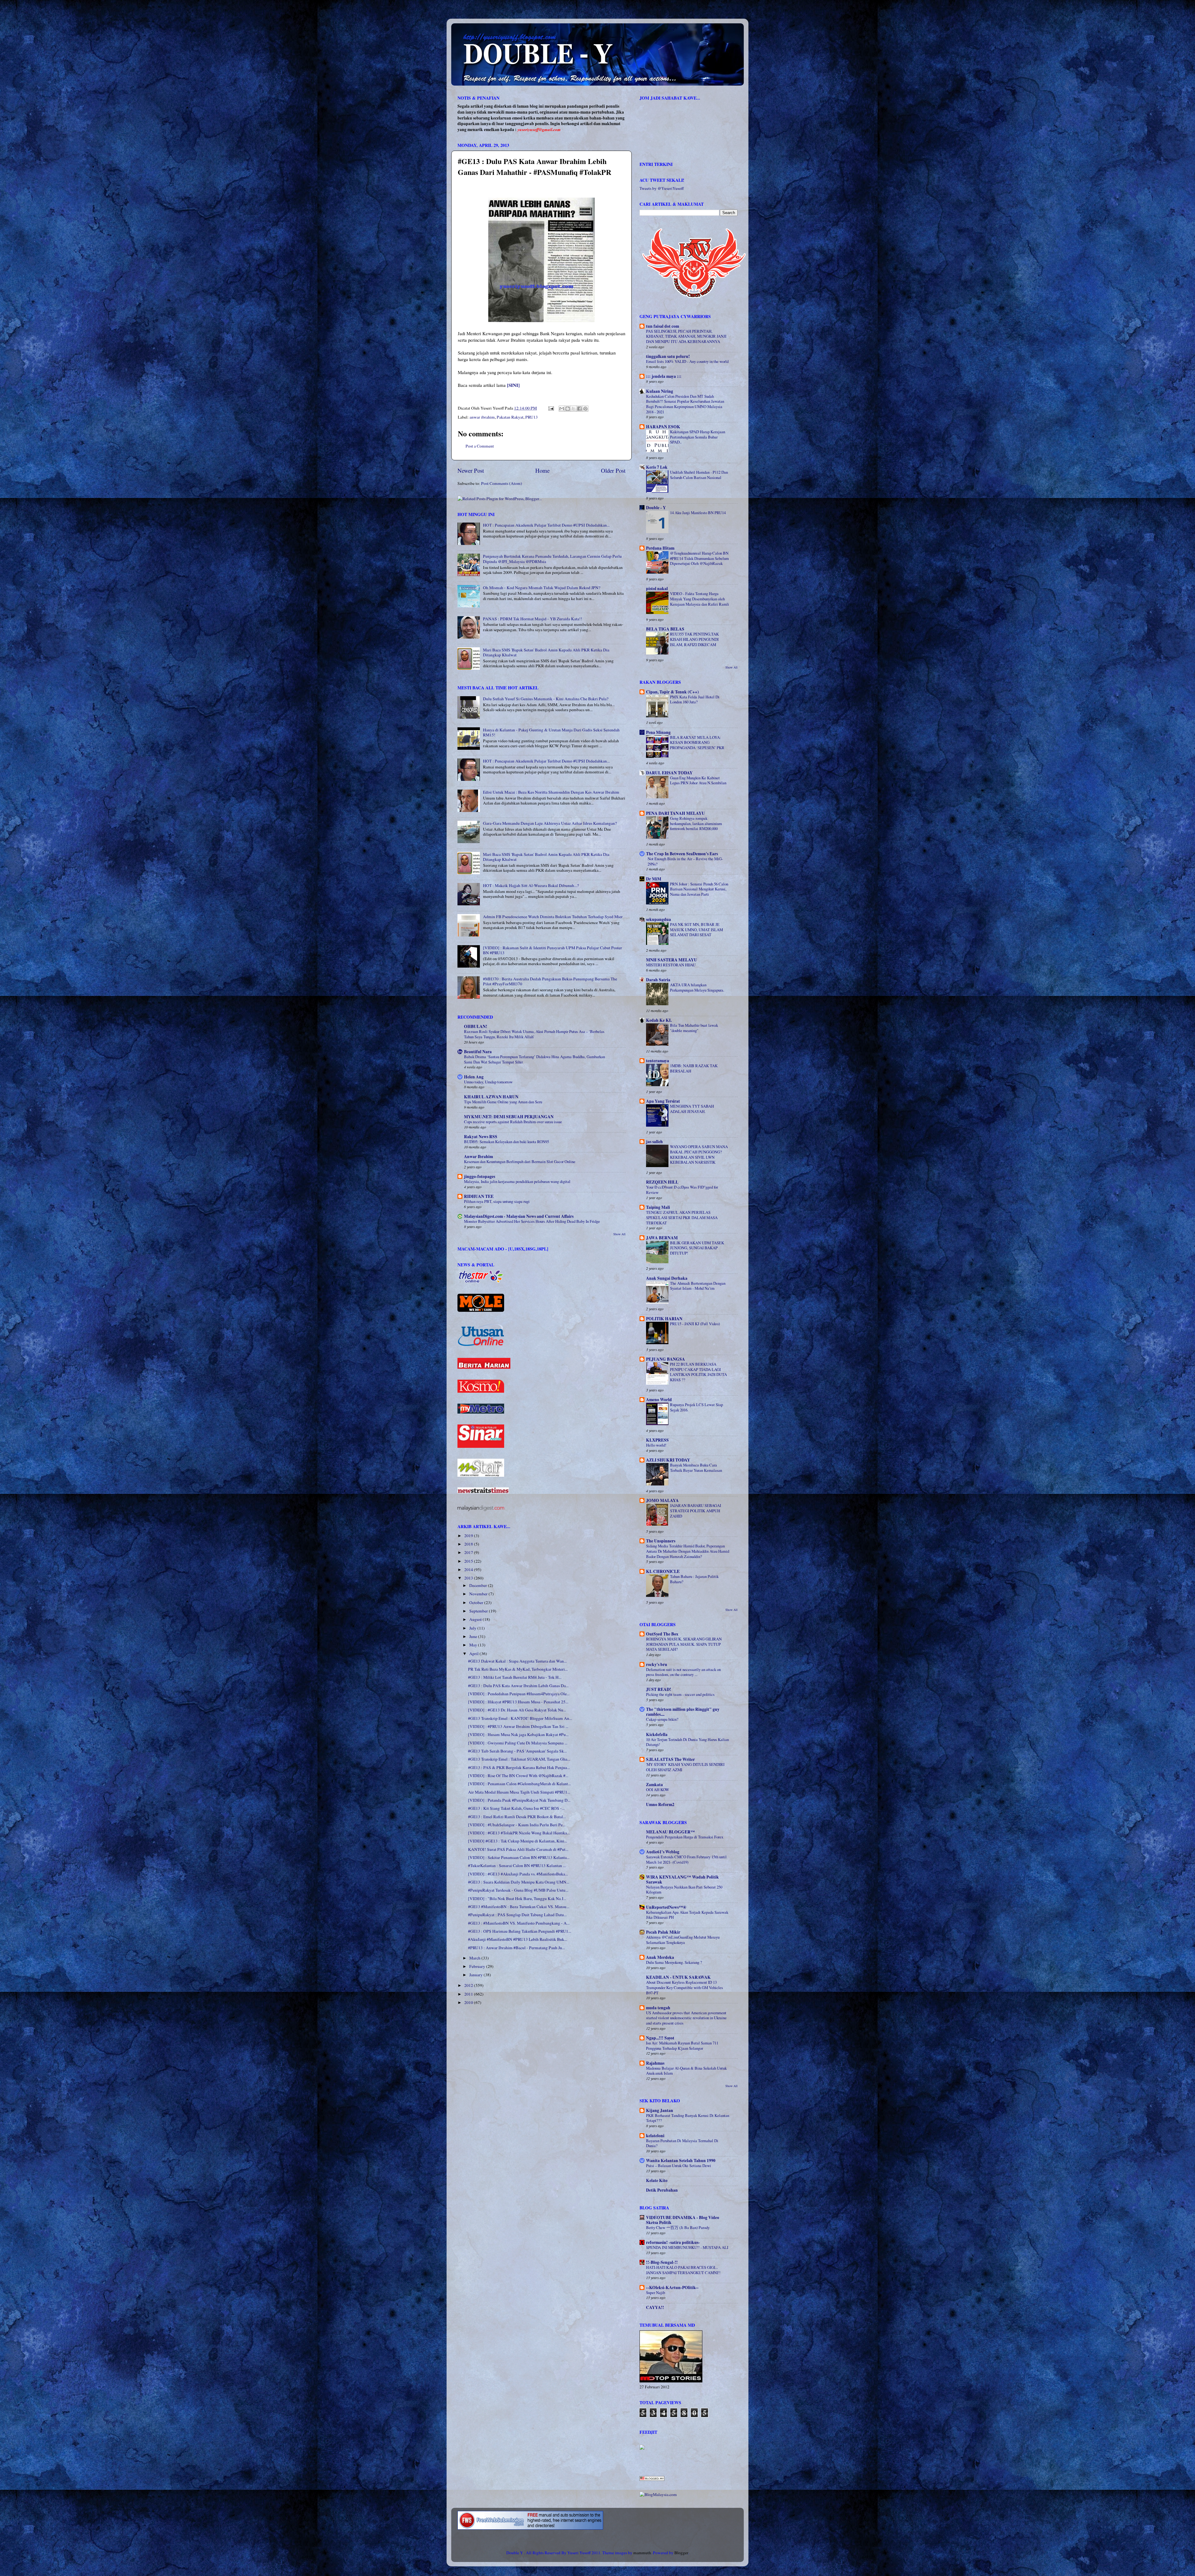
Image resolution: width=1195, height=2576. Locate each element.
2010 (469, 2002)
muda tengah (658, 2008)
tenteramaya (658, 1061)
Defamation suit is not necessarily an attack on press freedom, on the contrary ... (683, 1672)
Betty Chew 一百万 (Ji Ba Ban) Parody (678, 2227)
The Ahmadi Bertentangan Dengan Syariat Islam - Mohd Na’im (698, 1286)
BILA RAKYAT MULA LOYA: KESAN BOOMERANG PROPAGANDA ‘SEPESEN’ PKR (697, 742)
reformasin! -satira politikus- (673, 2242)
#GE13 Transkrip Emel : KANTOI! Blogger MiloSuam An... (520, 1718)
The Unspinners (661, 1541)
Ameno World (659, 1400)
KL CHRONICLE (663, 1571)
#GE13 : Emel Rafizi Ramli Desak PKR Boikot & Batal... (517, 1817)
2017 (469, 1552)
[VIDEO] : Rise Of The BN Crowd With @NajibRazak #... (518, 1776)
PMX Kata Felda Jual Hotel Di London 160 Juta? (695, 699)
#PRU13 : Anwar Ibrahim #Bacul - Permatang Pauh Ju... (516, 1948)
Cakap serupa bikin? (662, 1719)
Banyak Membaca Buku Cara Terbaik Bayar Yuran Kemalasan (696, 1468)
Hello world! (656, 1445)
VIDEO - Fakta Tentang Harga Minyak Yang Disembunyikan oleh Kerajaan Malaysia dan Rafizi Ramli (700, 599)
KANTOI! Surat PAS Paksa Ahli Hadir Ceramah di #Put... (518, 1849)
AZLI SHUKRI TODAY (668, 1460)
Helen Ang (474, 1077)
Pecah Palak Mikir (663, 1932)
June (474, 1636)
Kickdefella (657, 1734)
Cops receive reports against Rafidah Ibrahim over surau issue (513, 1122)
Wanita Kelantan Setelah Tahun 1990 (681, 2161)
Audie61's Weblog (663, 1852)
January (476, 1975)
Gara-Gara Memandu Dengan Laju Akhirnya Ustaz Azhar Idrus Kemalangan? (550, 823)
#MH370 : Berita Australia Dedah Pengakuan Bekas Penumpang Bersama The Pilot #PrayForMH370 (550, 981)
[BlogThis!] (568, 409)
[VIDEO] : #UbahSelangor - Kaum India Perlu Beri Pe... (517, 1825)
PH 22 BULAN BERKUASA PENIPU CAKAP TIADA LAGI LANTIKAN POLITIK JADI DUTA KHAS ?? (698, 1372)
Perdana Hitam (660, 548)
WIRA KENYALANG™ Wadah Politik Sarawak (682, 1879)
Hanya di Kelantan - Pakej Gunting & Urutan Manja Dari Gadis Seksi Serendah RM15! (551, 732)
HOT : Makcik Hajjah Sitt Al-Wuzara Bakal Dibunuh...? (531, 885)
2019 (469, 1536)
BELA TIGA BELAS (665, 629)
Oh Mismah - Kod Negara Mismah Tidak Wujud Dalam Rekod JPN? (542, 588)
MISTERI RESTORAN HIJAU (671, 965)
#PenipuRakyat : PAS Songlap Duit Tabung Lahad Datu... (517, 1915)
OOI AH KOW (658, 1790)
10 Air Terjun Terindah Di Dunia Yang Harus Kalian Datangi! (687, 1742)
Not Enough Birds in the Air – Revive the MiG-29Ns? (685, 861)
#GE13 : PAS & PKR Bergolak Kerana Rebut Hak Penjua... (519, 1767)
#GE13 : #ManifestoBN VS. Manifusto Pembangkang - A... (519, 1923)
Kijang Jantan (660, 2110)
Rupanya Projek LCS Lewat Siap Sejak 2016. (696, 1407)
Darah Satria (658, 980)
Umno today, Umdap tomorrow (488, 1082)
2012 (469, 1985)
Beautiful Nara (478, 1052)
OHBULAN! (476, 1026)
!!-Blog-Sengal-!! (662, 2262)
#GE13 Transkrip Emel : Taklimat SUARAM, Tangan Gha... (519, 1759)
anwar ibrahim (482, 417)
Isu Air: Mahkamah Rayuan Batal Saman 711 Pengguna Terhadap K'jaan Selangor (682, 2046)
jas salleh (654, 1142)
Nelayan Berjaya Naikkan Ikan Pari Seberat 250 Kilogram (684, 1890)
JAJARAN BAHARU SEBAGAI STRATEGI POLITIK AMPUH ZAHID (696, 1511)
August (476, 1619)
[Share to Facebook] (579, 409)
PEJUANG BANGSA (665, 1359)
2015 (469, 1561)
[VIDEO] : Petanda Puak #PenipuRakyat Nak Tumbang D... (519, 1800)
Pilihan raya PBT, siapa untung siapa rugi (497, 1201)
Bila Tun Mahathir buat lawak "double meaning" (694, 1028)
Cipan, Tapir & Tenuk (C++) (672, 692)
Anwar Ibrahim (478, 1157)
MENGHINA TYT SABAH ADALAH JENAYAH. (692, 1109)
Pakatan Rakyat (510, 417)
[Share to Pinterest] (585, 409)
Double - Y (656, 508)
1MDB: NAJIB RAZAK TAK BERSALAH (694, 1068)
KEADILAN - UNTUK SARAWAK (678, 1977)
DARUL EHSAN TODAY (669, 773)
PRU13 (532, 417)
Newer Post (471, 470)
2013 (469, 1578)
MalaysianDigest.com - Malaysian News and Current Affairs (519, 1216)
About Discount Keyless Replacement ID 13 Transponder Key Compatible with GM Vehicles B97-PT (684, 1987)
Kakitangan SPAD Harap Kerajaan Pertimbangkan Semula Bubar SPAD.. (698, 437)
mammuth (642, 2553)
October (477, 1602)
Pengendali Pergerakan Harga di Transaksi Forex (685, 1837)
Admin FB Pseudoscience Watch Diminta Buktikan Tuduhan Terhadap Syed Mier (553, 917)
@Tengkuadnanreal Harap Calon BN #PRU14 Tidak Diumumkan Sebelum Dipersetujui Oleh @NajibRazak (699, 558)
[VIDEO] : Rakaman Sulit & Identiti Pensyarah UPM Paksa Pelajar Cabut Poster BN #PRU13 (553, 950)
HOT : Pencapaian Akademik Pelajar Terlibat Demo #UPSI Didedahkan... (546, 525)
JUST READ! (659, 1689)
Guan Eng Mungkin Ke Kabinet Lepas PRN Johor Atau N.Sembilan (698, 780)
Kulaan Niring (660, 391)
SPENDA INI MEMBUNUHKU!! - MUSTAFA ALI (687, 2247)
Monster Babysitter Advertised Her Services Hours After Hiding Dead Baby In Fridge (532, 1221)
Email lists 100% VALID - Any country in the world (687, 361)
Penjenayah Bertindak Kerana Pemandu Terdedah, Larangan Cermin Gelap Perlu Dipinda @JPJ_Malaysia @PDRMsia (552, 559)
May (474, 1645)
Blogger (681, 2553)
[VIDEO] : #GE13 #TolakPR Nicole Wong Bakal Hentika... (519, 1833)
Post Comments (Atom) (502, 483)
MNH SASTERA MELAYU (672, 960)
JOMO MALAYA (662, 1500)
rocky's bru (657, 1664)
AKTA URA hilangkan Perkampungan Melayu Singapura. (697, 987)
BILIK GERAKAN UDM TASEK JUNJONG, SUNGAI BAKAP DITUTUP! (697, 1248)
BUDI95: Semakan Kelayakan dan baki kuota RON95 (506, 1142)
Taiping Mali (658, 1207)
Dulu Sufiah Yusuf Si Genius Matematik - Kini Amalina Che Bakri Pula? (546, 699)
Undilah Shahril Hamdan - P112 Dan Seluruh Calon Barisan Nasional (699, 475)
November (479, 1594)
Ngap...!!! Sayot (660, 2038)
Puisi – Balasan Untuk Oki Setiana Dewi (679, 2165)
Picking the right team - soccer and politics (680, 1694)
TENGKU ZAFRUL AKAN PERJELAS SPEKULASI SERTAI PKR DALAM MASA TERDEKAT (682, 1217)
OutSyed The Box (662, 1634)
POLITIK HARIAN (664, 1319)
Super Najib (656, 2292)
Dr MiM (654, 879)
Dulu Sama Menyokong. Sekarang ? (674, 1962)
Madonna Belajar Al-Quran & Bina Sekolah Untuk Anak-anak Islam (686, 2071)
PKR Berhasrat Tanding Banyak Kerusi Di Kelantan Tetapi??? (688, 2118)
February (478, 1966)
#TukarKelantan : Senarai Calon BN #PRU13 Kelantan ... (517, 1865)
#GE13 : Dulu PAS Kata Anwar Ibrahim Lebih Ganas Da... (518, 1686)
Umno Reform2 (660, 1804)
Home (542, 470)
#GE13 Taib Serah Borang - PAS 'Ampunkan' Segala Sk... (517, 1751)
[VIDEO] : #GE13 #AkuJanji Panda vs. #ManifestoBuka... (518, 1874)
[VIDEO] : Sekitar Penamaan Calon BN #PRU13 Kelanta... (519, 1857)
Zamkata (654, 1785)
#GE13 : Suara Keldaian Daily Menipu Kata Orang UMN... (519, 1882)
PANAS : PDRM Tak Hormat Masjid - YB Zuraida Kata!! (533, 619)
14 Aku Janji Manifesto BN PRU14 (698, 513)
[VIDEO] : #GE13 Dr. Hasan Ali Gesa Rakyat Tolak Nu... (517, 1710)
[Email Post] (551, 408)
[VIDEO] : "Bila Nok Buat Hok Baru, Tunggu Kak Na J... (517, 1898)
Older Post (613, 470)
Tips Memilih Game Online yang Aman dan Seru (503, 1102)
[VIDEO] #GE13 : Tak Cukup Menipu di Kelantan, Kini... (518, 1841)
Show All (619, 1234)
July (473, 1628)
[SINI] (513, 385)
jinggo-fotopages (480, 1176)
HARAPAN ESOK (663, 427)
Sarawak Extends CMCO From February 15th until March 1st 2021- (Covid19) (686, 1859)
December (479, 1585)
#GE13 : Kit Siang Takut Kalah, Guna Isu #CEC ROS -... (516, 1808)
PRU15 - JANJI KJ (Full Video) (695, 1324)
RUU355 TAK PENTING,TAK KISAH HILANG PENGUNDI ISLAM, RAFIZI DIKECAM (694, 639)
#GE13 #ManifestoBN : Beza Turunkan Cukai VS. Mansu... (519, 1907)
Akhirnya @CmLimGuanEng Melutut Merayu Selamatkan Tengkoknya (683, 1940)
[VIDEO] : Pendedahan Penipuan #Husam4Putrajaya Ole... (519, 1694)
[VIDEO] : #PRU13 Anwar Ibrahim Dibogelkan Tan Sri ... (518, 1726)
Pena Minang (658, 732)
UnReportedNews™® (666, 1907)
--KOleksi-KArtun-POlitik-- (672, 2287)
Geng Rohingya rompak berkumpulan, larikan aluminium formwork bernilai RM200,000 (696, 823)
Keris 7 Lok (657, 467)
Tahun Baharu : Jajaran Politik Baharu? (694, 1579)
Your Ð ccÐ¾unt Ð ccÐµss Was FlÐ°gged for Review (682, 1190)
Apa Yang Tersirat (663, 1101)
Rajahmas (655, 2063)
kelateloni (655, 2136)
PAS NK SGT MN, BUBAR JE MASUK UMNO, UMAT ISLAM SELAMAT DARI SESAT (696, 929)
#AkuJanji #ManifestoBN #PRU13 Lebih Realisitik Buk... (518, 1939)
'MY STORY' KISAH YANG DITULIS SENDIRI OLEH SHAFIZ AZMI (685, 1767)
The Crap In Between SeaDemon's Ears (682, 854)
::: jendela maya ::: (664, 376)
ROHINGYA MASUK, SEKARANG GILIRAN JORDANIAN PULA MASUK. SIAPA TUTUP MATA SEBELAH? (684, 1644)
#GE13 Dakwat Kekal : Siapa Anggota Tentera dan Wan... (517, 1661)
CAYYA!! (655, 2307)
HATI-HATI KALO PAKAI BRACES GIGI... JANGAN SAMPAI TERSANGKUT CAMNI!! (683, 2270)
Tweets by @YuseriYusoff (662, 188)
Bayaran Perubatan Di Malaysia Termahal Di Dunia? (682, 2143)
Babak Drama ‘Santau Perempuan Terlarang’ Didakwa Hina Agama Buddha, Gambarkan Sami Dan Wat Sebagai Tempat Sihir (534, 1059)
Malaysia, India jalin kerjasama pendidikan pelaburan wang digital (517, 1181)
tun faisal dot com (663, 326)
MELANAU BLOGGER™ (670, 1832)
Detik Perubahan (662, 2190)
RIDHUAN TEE (479, 1196)
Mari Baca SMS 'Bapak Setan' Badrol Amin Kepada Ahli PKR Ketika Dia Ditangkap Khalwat (546, 652)
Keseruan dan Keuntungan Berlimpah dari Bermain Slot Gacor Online (520, 1161)
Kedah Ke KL (659, 1020)
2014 (469, 1570)
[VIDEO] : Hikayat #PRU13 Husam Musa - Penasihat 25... (518, 1702)
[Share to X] (574, 409)
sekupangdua (658, 919)
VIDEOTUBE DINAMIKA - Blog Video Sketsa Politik (683, 2220)
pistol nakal (657, 589)
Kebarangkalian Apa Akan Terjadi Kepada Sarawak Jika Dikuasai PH (687, 1915)
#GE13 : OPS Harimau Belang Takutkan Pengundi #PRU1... (520, 1931)
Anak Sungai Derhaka (667, 1278)
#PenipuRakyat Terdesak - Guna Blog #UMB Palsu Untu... (518, 1890)
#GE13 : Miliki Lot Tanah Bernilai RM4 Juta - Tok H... (515, 1677)
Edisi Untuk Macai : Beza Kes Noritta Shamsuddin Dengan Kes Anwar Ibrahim (551, 792)
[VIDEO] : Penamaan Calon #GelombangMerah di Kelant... (519, 1784)
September (479, 1611)
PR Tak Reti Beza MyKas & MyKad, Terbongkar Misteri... (518, 1669)
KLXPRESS (657, 1440)
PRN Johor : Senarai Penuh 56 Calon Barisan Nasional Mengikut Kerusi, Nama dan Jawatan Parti (699, 889)
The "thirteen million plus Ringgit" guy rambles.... (683, 1712)
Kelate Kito (657, 2180)
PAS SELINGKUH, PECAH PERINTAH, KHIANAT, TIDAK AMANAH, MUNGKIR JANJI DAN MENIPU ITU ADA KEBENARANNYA (686, 336)
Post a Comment (480, 446)
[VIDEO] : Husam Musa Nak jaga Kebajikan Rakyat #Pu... (518, 1734)
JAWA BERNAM (662, 1238)
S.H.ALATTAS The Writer (670, 1759)
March (475, 1958)
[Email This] (562, 409)
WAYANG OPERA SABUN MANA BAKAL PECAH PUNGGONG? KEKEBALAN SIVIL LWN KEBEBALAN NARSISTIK (699, 1154)
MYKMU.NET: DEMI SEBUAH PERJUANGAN (509, 1117)
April (474, 1654)
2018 (469, 1544)
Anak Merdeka (660, 1957)
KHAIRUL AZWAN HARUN (491, 1097)
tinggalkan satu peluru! (668, 356)
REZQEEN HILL (662, 1182)
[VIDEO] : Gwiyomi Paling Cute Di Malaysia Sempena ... (518, 1743)
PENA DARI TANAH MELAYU (675, 813)
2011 (469, 1994)
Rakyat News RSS (481, 1137)
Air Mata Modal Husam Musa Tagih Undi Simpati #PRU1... (519, 1792)
